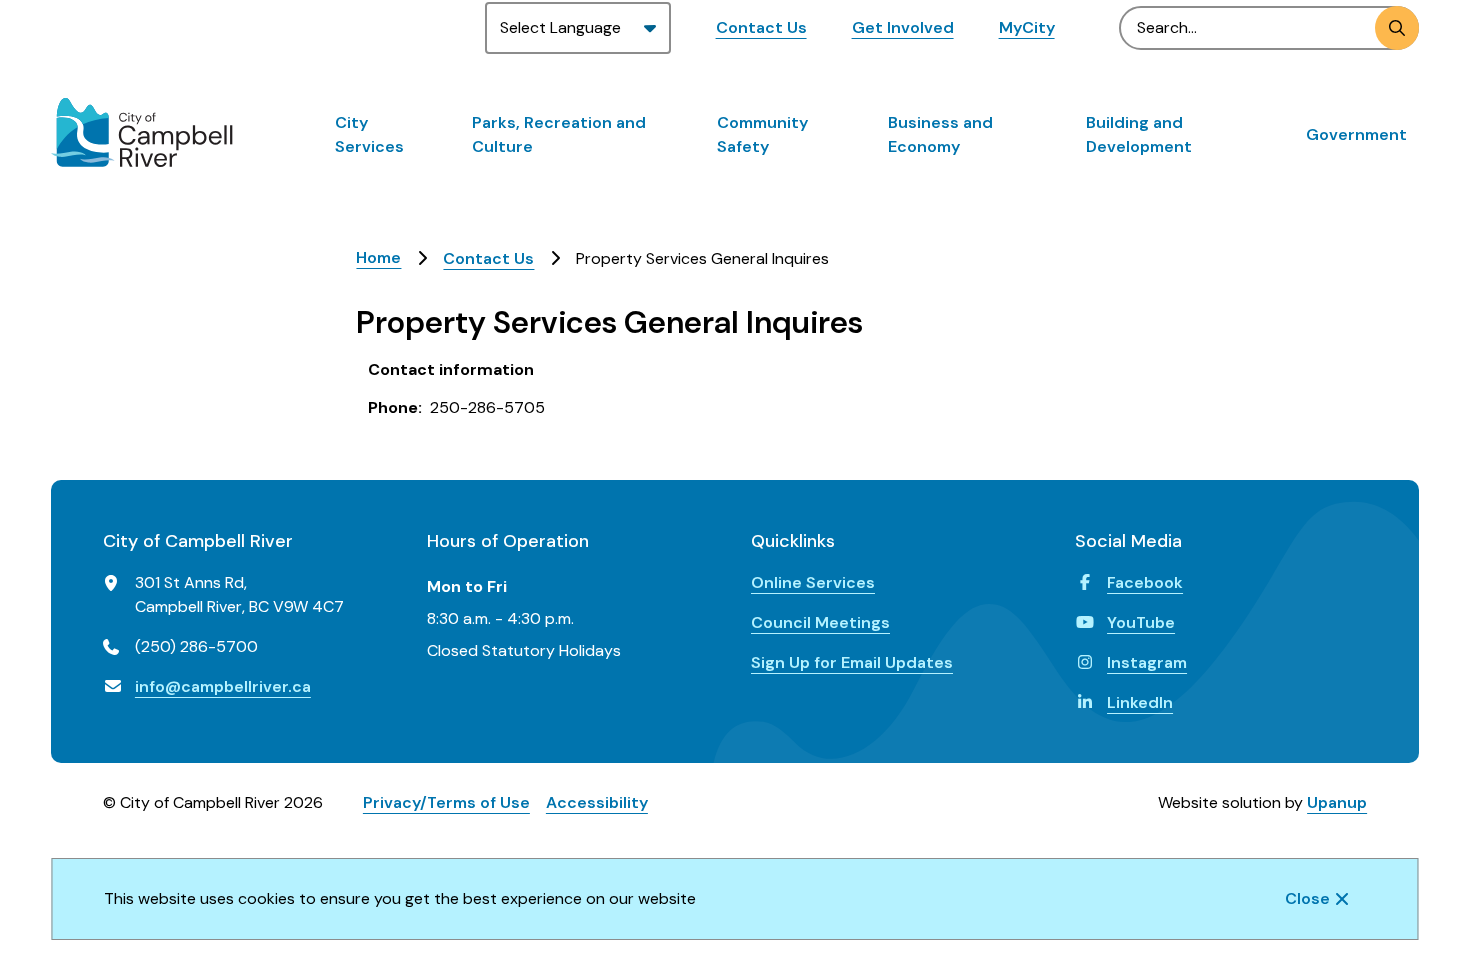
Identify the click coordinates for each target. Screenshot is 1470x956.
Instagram (1147, 662)
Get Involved (903, 27)
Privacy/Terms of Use (446, 802)
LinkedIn (1140, 702)
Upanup (1337, 802)
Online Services (813, 582)
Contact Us (761, 27)
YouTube (1141, 622)
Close (1307, 898)
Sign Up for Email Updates (852, 662)
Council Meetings (820, 622)
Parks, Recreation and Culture (559, 134)
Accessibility (597, 802)
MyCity (1027, 27)
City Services (369, 134)
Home (378, 257)
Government (1356, 134)
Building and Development (1139, 134)
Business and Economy (940, 134)
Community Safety (762, 134)
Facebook (1145, 582)
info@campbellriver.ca (223, 686)
